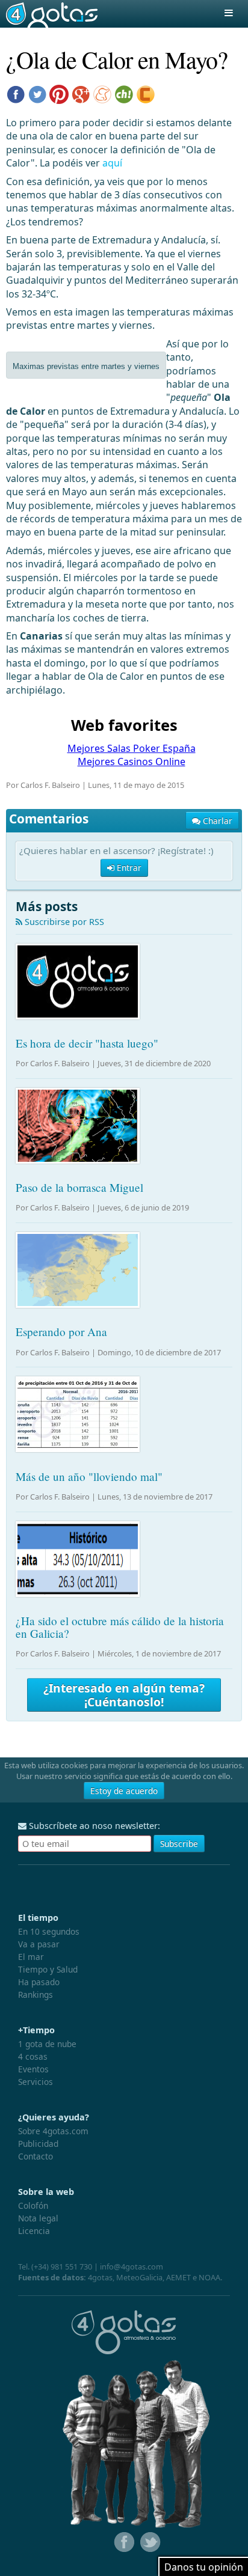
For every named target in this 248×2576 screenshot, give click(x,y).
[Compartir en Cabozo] (146, 93)
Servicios (36, 2082)
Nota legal (38, 2218)
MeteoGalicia (139, 2277)
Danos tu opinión (204, 2567)
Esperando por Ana (61, 1332)
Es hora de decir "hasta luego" (87, 1043)
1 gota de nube (47, 2044)
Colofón (33, 2205)
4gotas (52, 14)
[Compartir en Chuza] (124, 93)
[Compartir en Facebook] (16, 93)
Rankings (36, 1995)
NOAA (209, 2277)
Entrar (128, 868)
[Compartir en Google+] (81, 93)
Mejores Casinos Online (132, 762)
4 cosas (33, 2056)
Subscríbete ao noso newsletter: (93, 1826)
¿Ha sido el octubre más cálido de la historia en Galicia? (120, 1627)
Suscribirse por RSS (63, 922)
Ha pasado (39, 1982)
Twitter (149, 2542)
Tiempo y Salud (48, 1969)
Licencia (34, 2231)
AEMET (178, 2277)
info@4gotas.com (132, 2266)
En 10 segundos (49, 1931)
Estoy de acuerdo (124, 1791)
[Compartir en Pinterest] (59, 93)
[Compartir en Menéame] (102, 93)
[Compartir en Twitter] (37, 93)
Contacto (36, 2156)
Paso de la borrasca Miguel (79, 1187)
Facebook (123, 2542)
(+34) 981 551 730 (62, 2266)
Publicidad (38, 2144)
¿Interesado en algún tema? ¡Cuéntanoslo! (124, 1695)
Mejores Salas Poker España (132, 748)
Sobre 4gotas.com (53, 2131)
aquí (112, 163)
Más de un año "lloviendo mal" (89, 1476)
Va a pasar (39, 1944)
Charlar (216, 821)
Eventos (33, 2069)
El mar (31, 1957)
